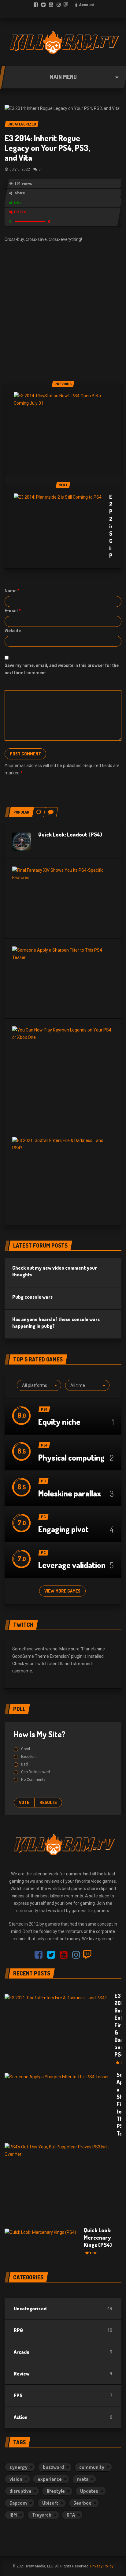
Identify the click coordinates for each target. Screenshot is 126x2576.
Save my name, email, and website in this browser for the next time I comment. (62, 669)
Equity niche (59, 1422)
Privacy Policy (102, 2566)
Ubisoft (50, 2503)
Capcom (18, 2503)
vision (16, 2479)
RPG (18, 2330)
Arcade (22, 2352)
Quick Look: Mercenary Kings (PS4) (98, 2241)
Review (22, 2374)
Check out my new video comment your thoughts (55, 1271)
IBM (13, 2515)
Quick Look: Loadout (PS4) (70, 834)
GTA (71, 2515)
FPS (18, 2395)
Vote (24, 1802)
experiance (50, 2479)
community (92, 2467)
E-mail (13, 611)
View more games (62, 1591)
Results (48, 1802)
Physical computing (71, 1457)
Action (21, 2417)
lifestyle (56, 2491)
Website (13, 631)
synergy (19, 2467)
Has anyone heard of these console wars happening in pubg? (56, 1323)
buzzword (53, 2467)
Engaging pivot (63, 1529)
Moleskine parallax (70, 1493)
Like (18, 203)
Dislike (20, 212)
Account (86, 5)
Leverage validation (72, 1565)
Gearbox (82, 2503)
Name (12, 591)
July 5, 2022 (20, 169)
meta (83, 2479)
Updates (89, 2491)
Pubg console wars (32, 1297)
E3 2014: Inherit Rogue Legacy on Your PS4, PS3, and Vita (47, 148)
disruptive (20, 2491)
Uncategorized (30, 2308)
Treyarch (42, 2515)
